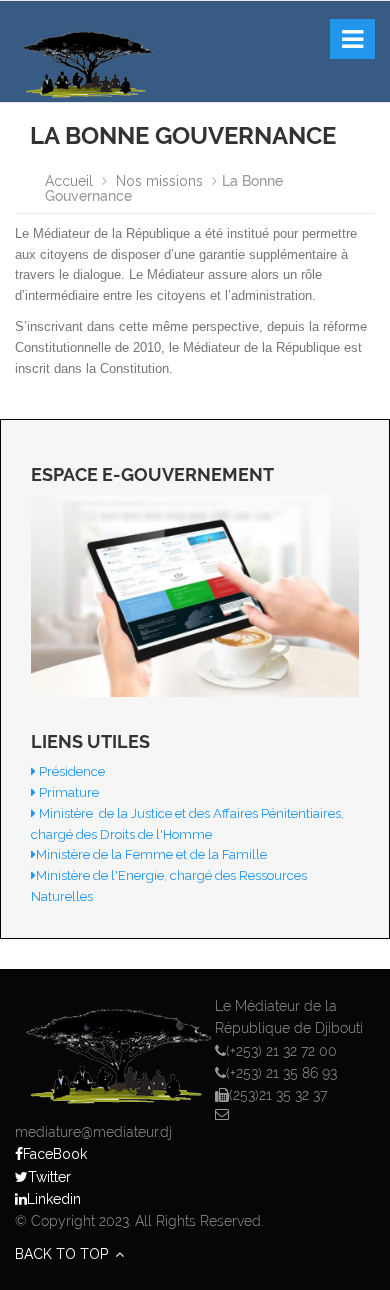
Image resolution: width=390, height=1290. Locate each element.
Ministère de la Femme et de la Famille (151, 854)
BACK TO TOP (63, 1254)
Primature (67, 792)
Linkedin (54, 1199)
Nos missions (159, 181)
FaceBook (55, 1154)
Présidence (70, 771)
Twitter (49, 1177)
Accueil (71, 181)
